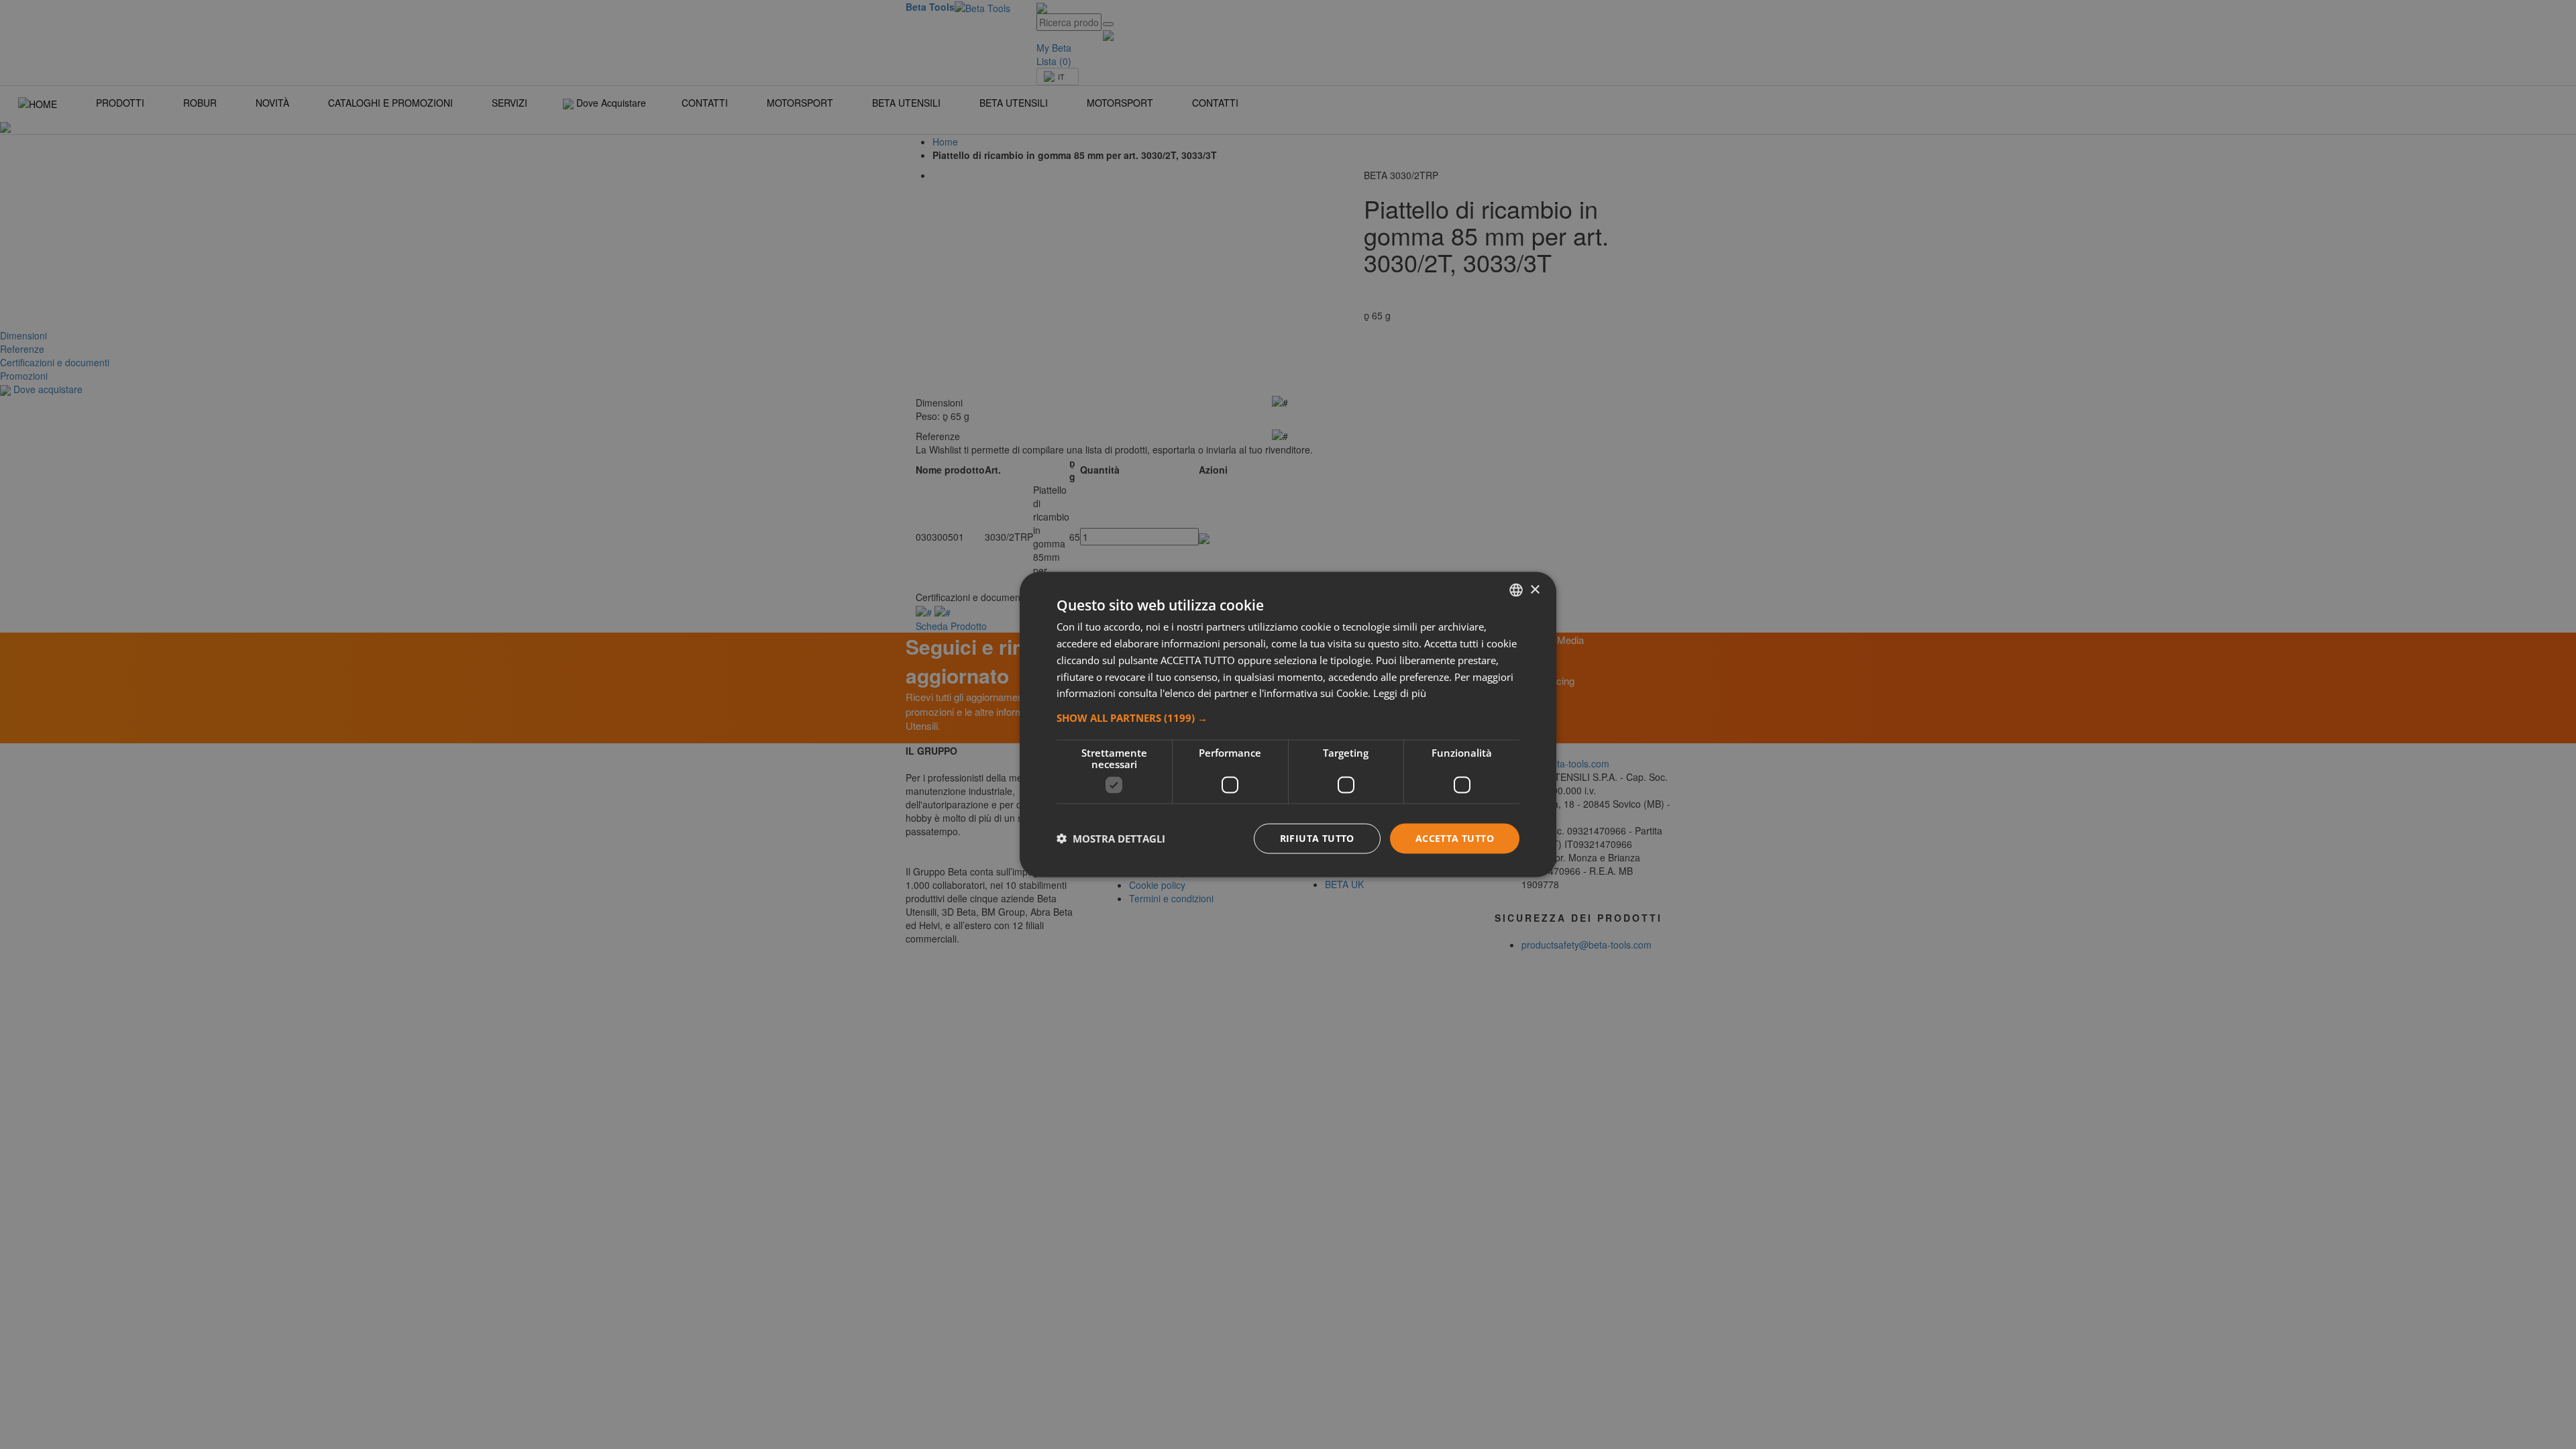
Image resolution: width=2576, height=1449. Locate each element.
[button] (1288, 718)
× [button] (1535, 589)
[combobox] (1516, 590)
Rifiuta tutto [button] (1317, 838)
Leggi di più (1400, 693)
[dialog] (1288, 725)
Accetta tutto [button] (1455, 838)
